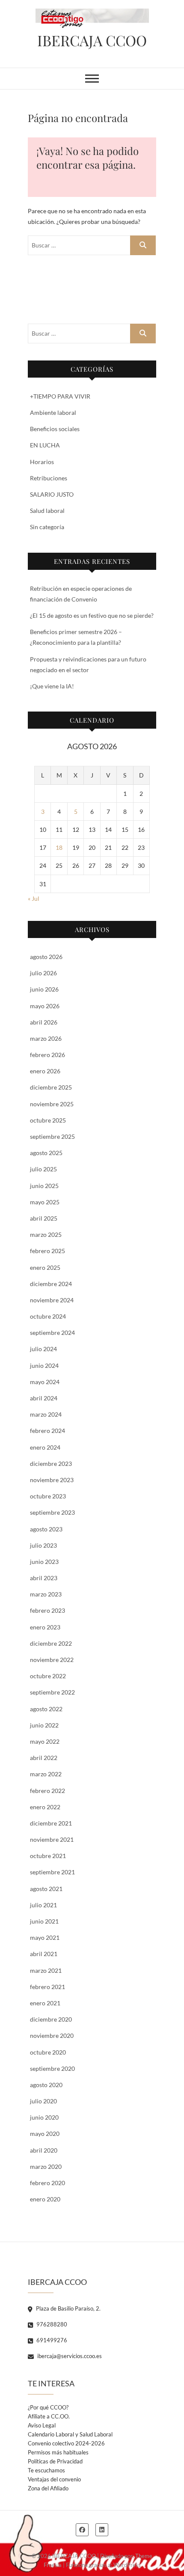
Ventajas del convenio (54, 2479)
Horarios (42, 462)
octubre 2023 (48, 1496)
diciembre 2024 (51, 1284)
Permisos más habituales (58, 2452)
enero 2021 (45, 2003)
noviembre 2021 (52, 1839)
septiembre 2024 (52, 1333)
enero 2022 (45, 1807)
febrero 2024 (47, 1431)
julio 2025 (43, 1169)
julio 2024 (43, 1349)
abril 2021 (44, 1954)
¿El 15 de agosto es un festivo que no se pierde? (92, 615)
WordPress (127, 2565)
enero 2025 (45, 1267)
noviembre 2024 (52, 1300)
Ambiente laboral (53, 412)
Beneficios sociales (55, 429)
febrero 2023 (47, 1610)
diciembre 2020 (51, 2019)
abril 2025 (44, 1218)
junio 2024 (44, 1365)
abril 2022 (44, 1758)
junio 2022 (44, 1725)
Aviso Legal (42, 2425)
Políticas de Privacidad (55, 2461)
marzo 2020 (46, 2167)
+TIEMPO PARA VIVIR (60, 396)
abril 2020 (44, 2150)
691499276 (51, 2340)
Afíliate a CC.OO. (49, 2416)
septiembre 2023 (52, 1512)
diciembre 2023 (51, 1464)
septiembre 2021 (52, 1872)
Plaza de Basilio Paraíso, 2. (68, 2308)
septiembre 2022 (52, 1692)
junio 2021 (44, 1921)
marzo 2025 (46, 1234)
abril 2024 (44, 1398)
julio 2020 (43, 2101)
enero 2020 (45, 2199)
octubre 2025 (48, 1120)
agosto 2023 (46, 1529)
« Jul (34, 898)
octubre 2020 (48, 2052)
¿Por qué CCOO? (48, 2407)
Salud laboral (47, 511)
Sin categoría (47, 527)
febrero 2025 (47, 1251)
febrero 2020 (47, 2183)
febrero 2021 (47, 1987)
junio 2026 (44, 989)
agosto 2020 (46, 2085)
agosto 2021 (46, 1889)
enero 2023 (45, 1627)
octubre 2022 (48, 1676)
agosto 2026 (46, 957)
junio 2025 (44, 1186)
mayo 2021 (45, 1937)
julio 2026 (43, 973)
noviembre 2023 (52, 1480)
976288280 (51, 2324)
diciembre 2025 (51, 1087)
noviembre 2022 (52, 1660)
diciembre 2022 (51, 1643)
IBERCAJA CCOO (92, 40)
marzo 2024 (46, 1414)
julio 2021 (43, 1905)
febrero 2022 (47, 1791)
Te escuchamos (46, 2470)
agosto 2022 (46, 1709)
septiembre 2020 (52, 2068)
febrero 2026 (47, 1055)
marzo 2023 (46, 1594)
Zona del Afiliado (48, 2488)
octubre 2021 (48, 1856)
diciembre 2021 (51, 1823)
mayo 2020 (45, 2134)
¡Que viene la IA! (52, 686)
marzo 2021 (46, 1970)
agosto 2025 (46, 1153)
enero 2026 (45, 1071)
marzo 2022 (46, 1774)
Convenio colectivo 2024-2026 (66, 2443)
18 (59, 847)
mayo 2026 (45, 1006)
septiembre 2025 (52, 1136)
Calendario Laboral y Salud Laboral (70, 2434)
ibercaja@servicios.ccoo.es (69, 2356)
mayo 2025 (45, 1202)
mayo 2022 (45, 1741)
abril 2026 (44, 1022)
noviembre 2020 (52, 2035)
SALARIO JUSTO (52, 494)
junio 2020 (44, 2117)
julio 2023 (43, 1545)
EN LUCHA (45, 445)
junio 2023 (44, 1562)
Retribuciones (49, 478)
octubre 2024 (48, 1316)
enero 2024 (45, 1447)
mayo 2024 (45, 1382)
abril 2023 (44, 1578)
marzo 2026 (46, 1038)
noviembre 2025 (52, 1104)
